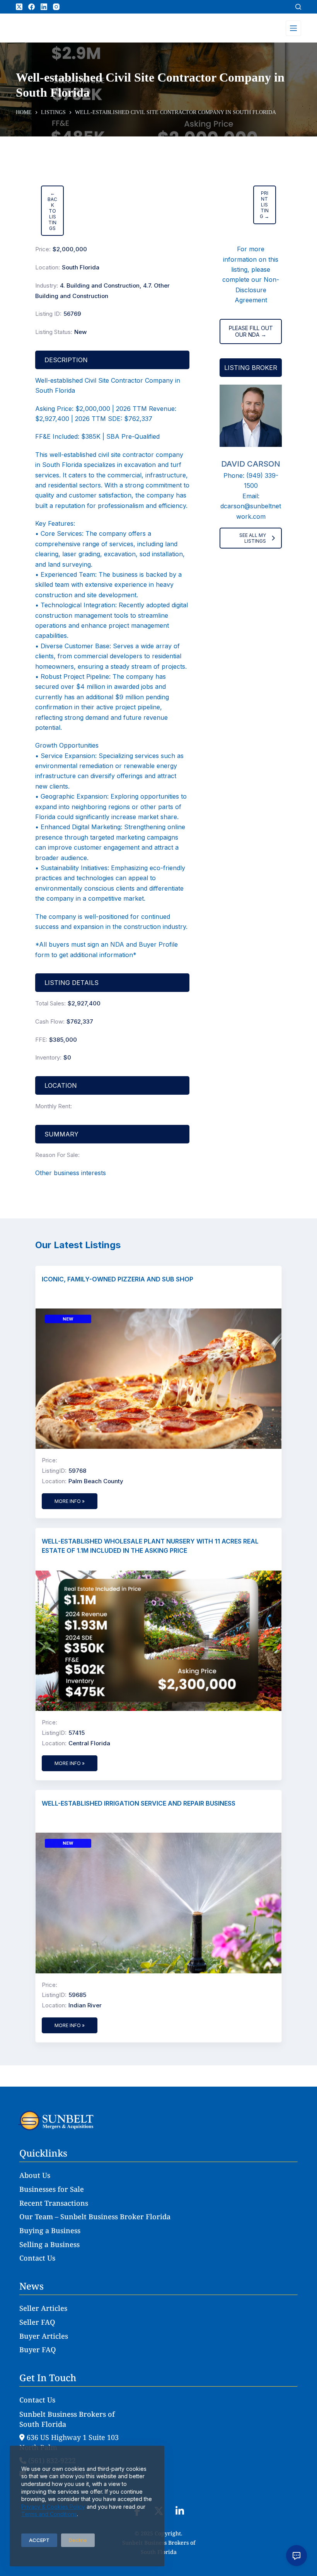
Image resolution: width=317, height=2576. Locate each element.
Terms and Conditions (49, 2514)
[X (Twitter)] (19, 7)
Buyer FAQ (38, 2349)
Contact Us (37, 2258)
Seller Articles (43, 2308)
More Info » (70, 1501)
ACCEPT (39, 2540)
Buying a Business (50, 2230)
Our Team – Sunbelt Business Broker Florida (95, 2217)
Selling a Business (49, 2244)
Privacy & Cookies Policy (53, 2507)
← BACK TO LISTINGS (52, 211)
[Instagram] (56, 7)
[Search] (298, 7)
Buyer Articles (44, 2336)
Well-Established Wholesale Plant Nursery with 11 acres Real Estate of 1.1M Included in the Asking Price (150, 1546)
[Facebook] (32, 7)
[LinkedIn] (44, 7)
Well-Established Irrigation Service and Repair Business (139, 1803)
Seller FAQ (37, 2322)
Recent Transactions (54, 2203)
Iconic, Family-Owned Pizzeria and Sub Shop (118, 1279)
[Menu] (293, 28)
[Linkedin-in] (180, 2511)
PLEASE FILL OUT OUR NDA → (251, 331)
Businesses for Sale (52, 2189)
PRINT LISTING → (264, 205)
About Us (35, 2175)
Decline (78, 2540)
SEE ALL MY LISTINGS (253, 538)
